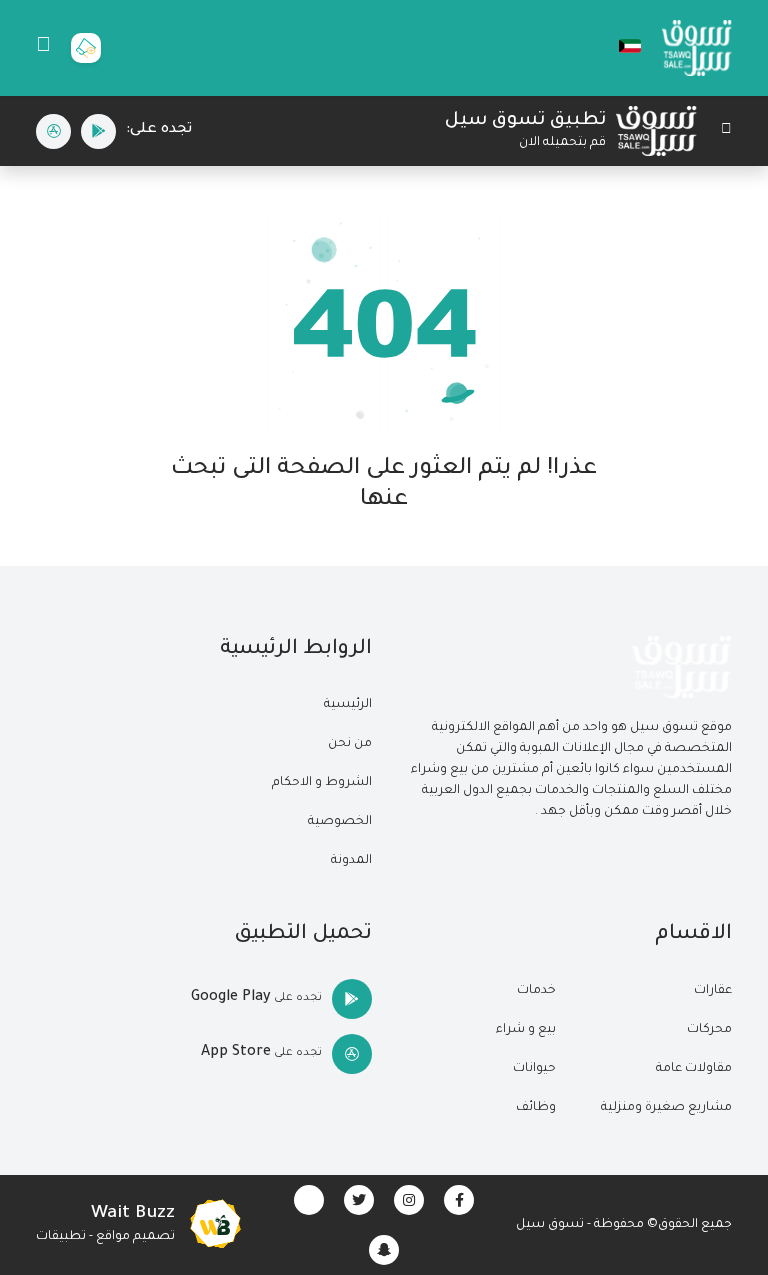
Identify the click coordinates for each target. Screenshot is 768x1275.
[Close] (726, 131)
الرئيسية (348, 705)
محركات (709, 1030)
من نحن (350, 744)
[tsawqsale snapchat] (384, 1250)
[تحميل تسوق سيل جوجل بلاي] (98, 131)
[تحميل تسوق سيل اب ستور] (53, 131)
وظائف (536, 1108)
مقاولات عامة (694, 1069)
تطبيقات (61, 1237)
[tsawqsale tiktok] (309, 1200)
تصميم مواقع (135, 1237)
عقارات (713, 991)
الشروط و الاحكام (322, 783)
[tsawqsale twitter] (359, 1200)
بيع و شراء (526, 1030)
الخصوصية (340, 822)
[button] (620, 46)
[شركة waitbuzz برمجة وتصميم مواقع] (215, 1225)
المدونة (351, 861)
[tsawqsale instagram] (409, 1200)
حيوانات (534, 1069)
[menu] (43, 48)
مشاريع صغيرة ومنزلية (666, 1108)
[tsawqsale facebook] (459, 1200)
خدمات (536, 991)
